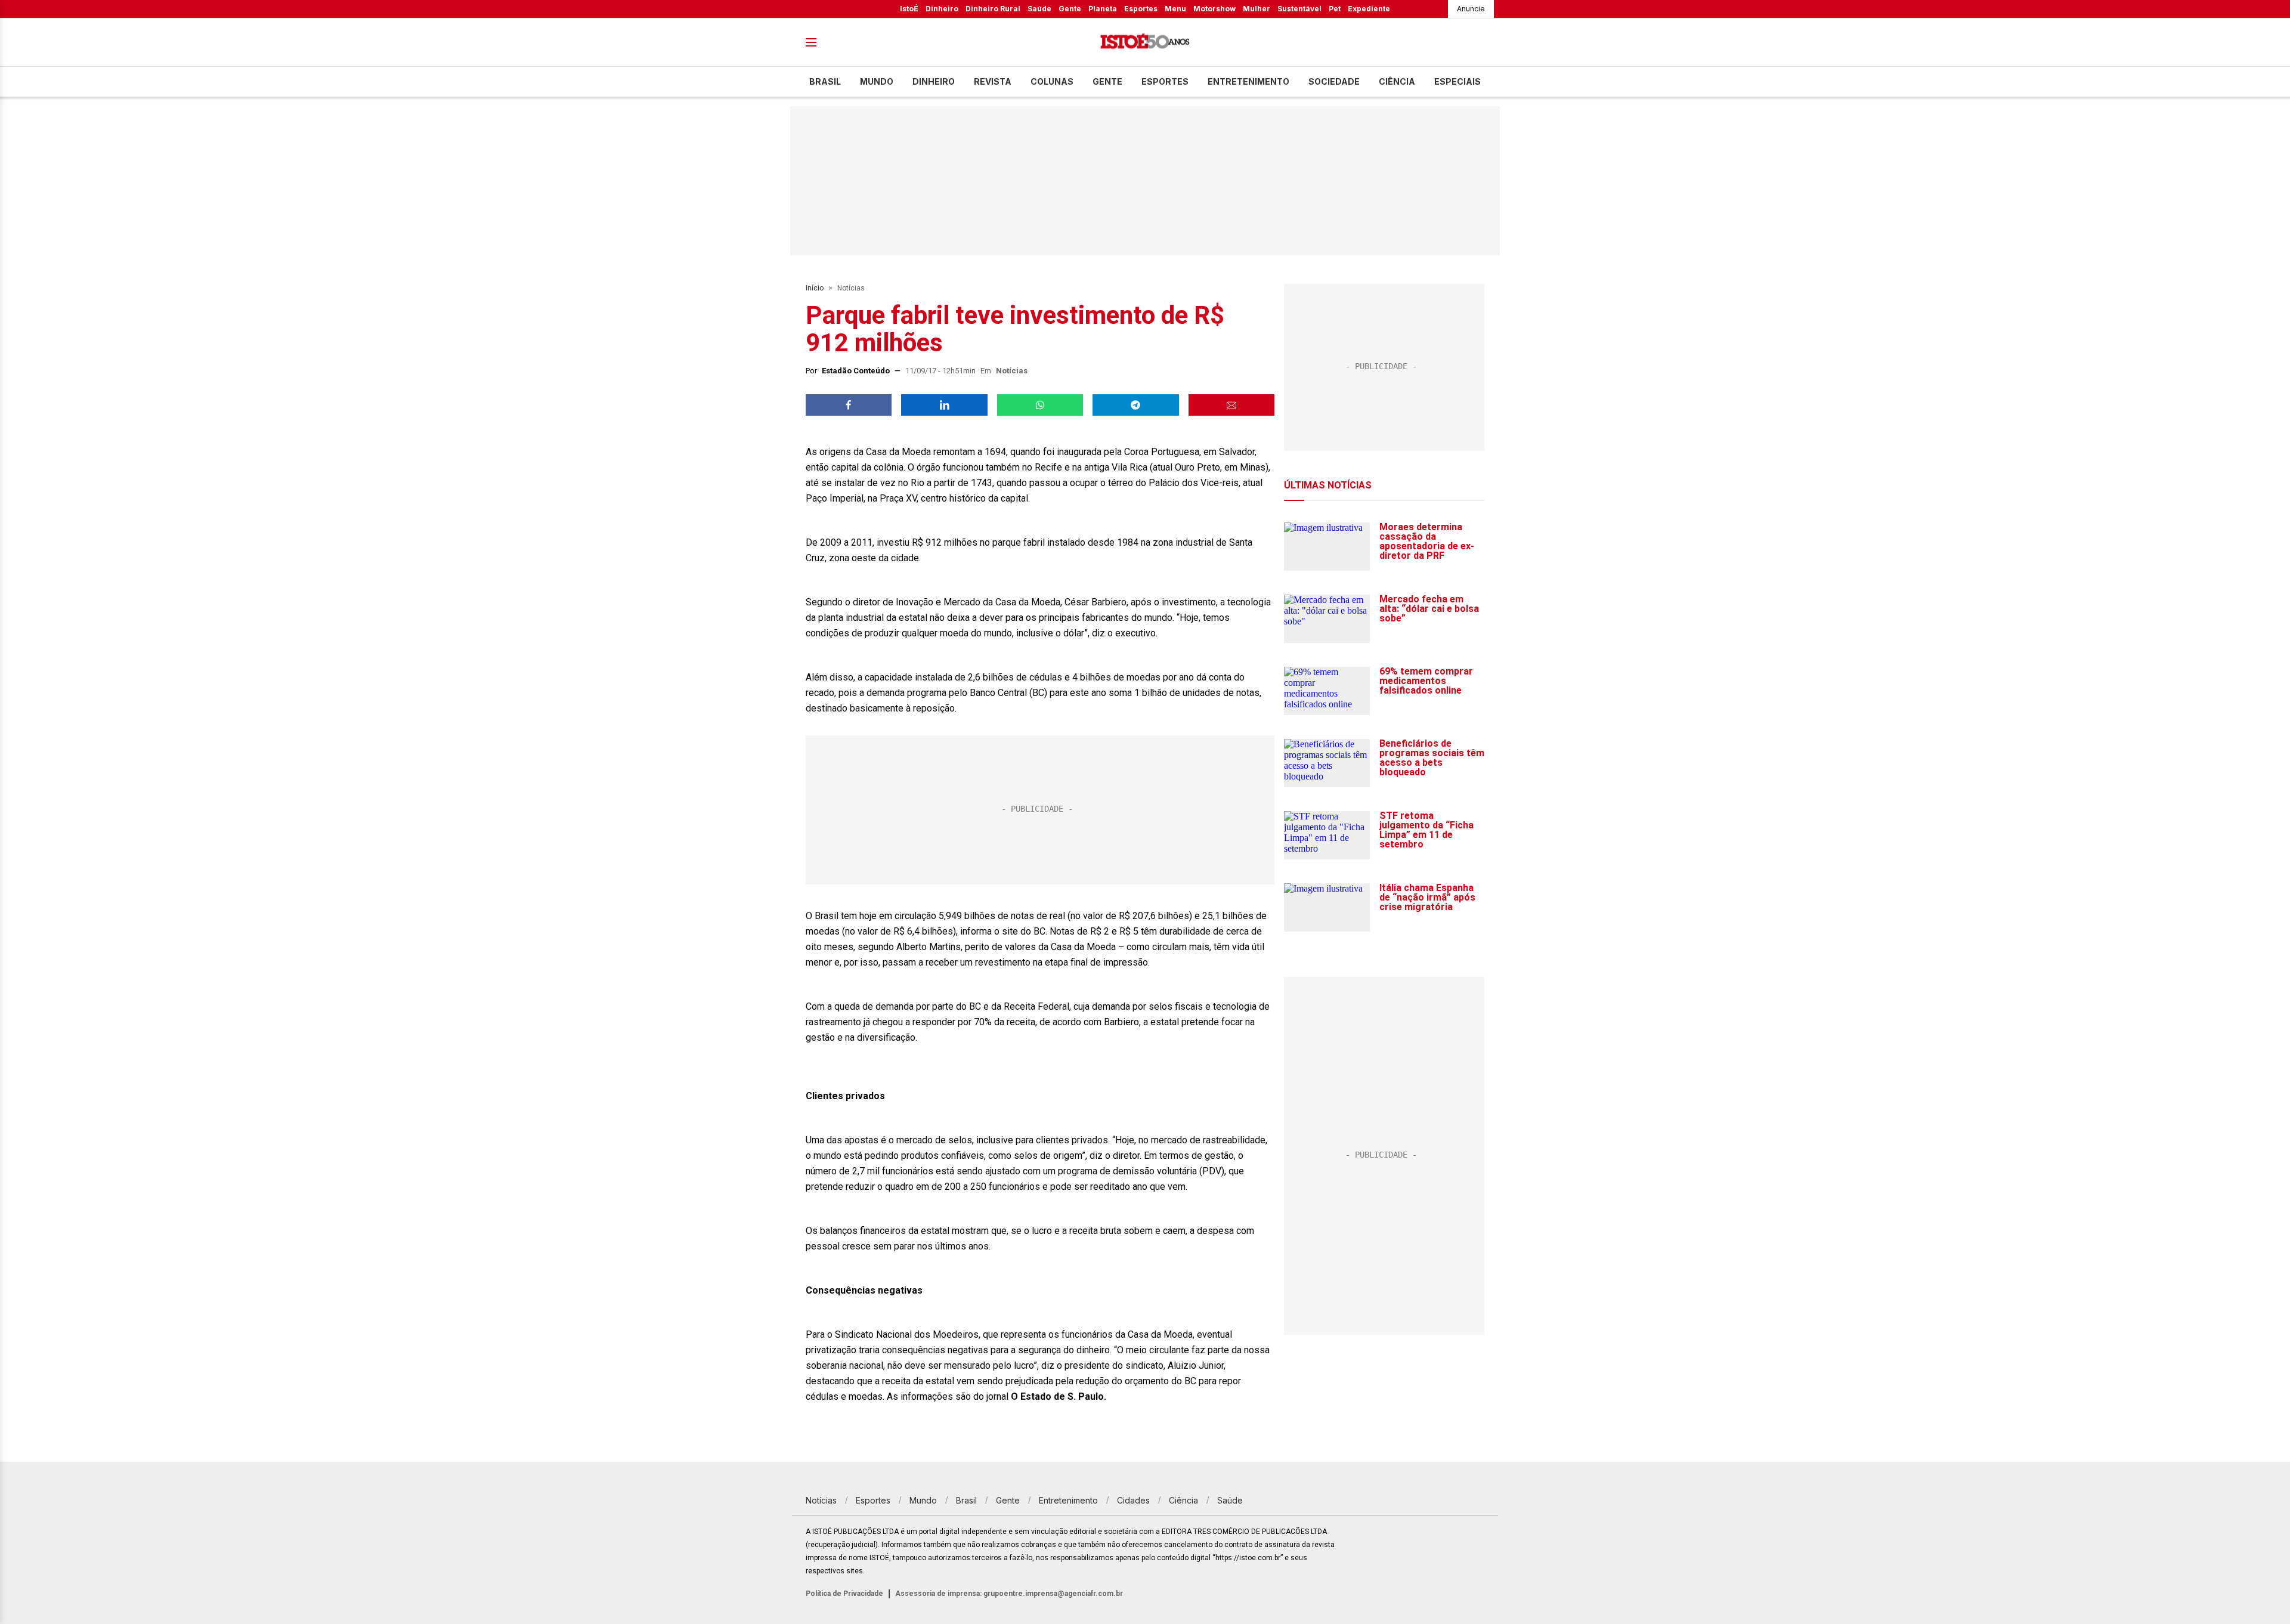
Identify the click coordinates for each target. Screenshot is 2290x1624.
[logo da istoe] (1145, 43)
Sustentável (1299, 9)
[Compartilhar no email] (1231, 405)
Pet (1335, 9)
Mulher (1257, 9)
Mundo (877, 81)
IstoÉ (909, 9)
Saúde (1039, 9)
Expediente (1369, 9)
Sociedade (1334, 81)
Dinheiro (942, 9)
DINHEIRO (934, 81)
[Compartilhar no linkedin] (944, 405)
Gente (1070, 9)
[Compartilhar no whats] (1040, 405)
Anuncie (1471, 9)
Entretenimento (1248, 81)
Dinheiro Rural (993, 9)
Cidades (1133, 1500)
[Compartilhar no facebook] (849, 405)
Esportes (1141, 9)
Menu (1175, 9)
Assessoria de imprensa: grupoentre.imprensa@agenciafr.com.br (1009, 1594)
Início (815, 288)
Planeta (1103, 9)
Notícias (851, 288)
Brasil (825, 81)
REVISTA (993, 81)
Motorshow (1214, 9)
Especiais (1457, 81)
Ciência (1397, 81)
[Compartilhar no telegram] (1135, 405)
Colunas (1052, 81)
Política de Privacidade (844, 1594)
